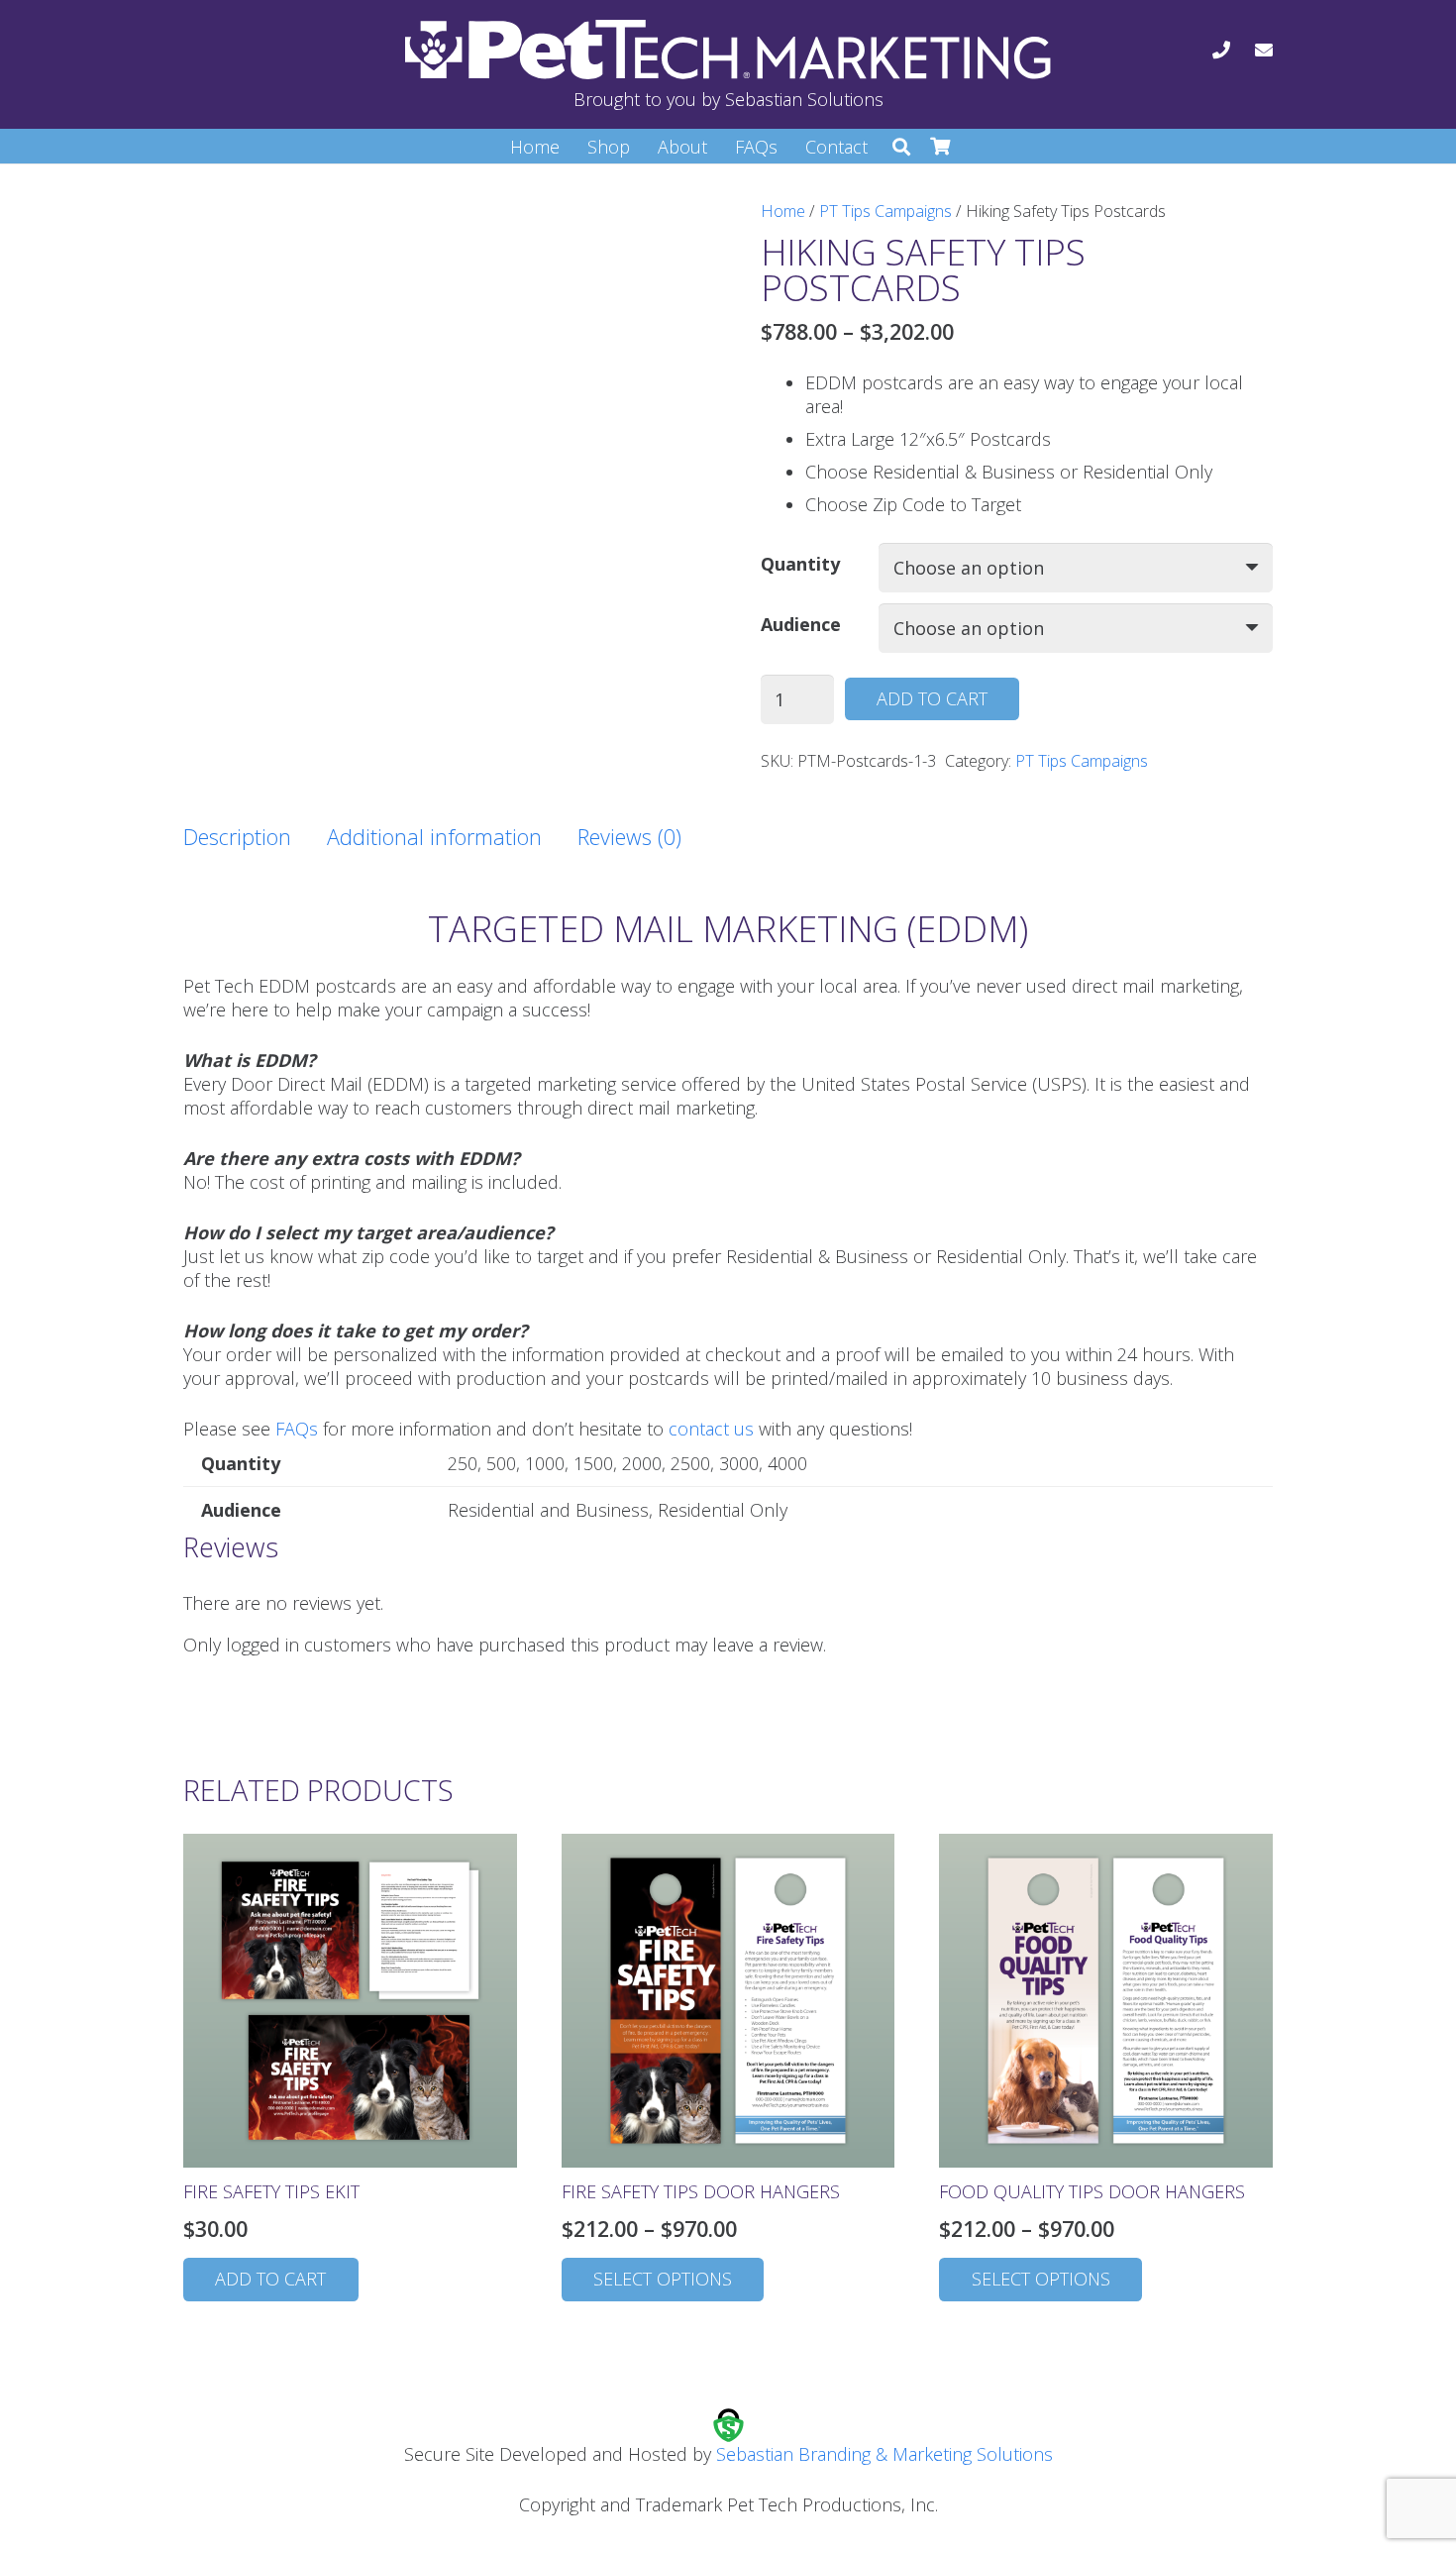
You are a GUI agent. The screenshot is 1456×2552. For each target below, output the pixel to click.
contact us (711, 1429)
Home (783, 211)
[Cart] (941, 147)
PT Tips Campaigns (885, 211)
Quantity (800, 564)
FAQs (297, 1429)
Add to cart (932, 698)
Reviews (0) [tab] (629, 837)
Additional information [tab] (434, 837)
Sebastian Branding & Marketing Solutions (884, 2454)
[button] (901, 147)
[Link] (1221, 50)
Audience (801, 624)
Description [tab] (237, 837)
